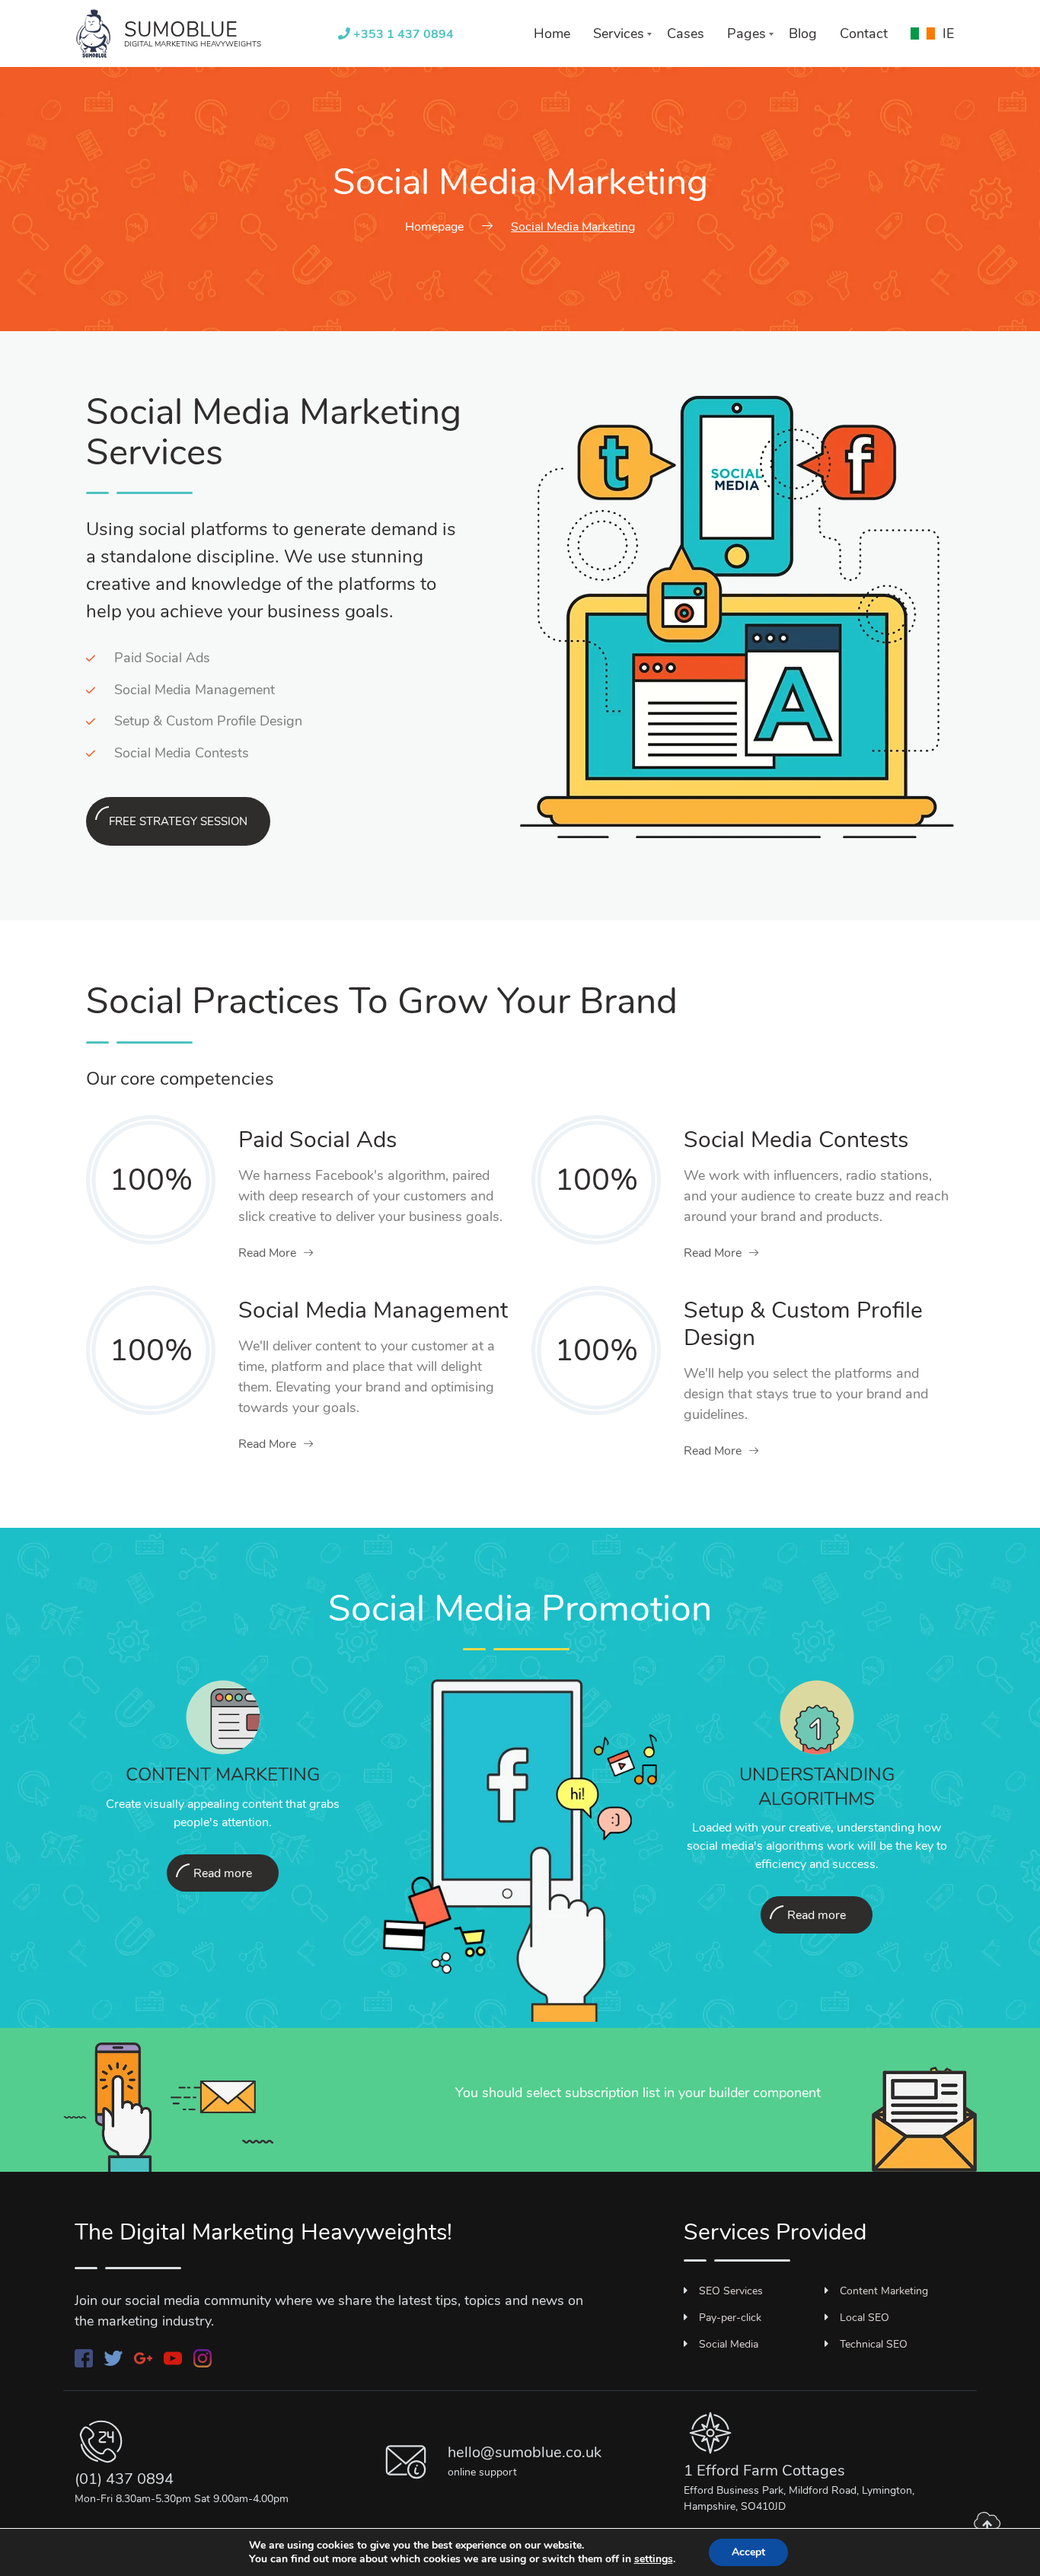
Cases (686, 33)
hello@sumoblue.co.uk (525, 2452)
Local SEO (865, 2318)
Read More (267, 1253)
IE (948, 33)
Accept (748, 2552)
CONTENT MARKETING (223, 1774)
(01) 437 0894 (124, 2479)
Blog (803, 33)
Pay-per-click (730, 2318)
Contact (864, 33)
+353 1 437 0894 (402, 34)
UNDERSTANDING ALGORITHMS (817, 1786)
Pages (747, 33)
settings (654, 2559)
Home (552, 33)
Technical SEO (874, 2344)
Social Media (729, 2344)
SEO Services (731, 2291)
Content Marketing (884, 2291)
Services (619, 33)
